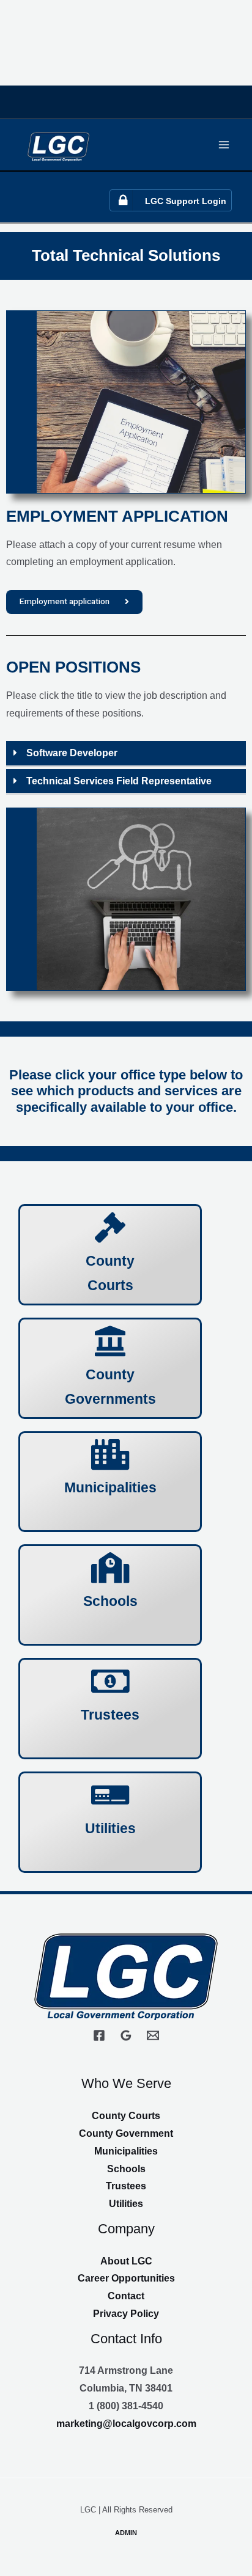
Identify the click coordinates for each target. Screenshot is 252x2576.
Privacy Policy (126, 2314)
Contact (126, 2296)
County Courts (126, 2116)
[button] (126, 754)
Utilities (126, 2204)
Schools (126, 2169)
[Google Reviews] (126, 2035)
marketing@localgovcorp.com (126, 2424)
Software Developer (72, 753)
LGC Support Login (186, 201)
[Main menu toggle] (224, 144)
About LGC (126, 2261)
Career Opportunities (126, 2278)
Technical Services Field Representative (119, 781)
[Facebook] (99, 2035)
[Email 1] (153, 2035)
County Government (126, 2133)
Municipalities (126, 2151)
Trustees (126, 2186)
